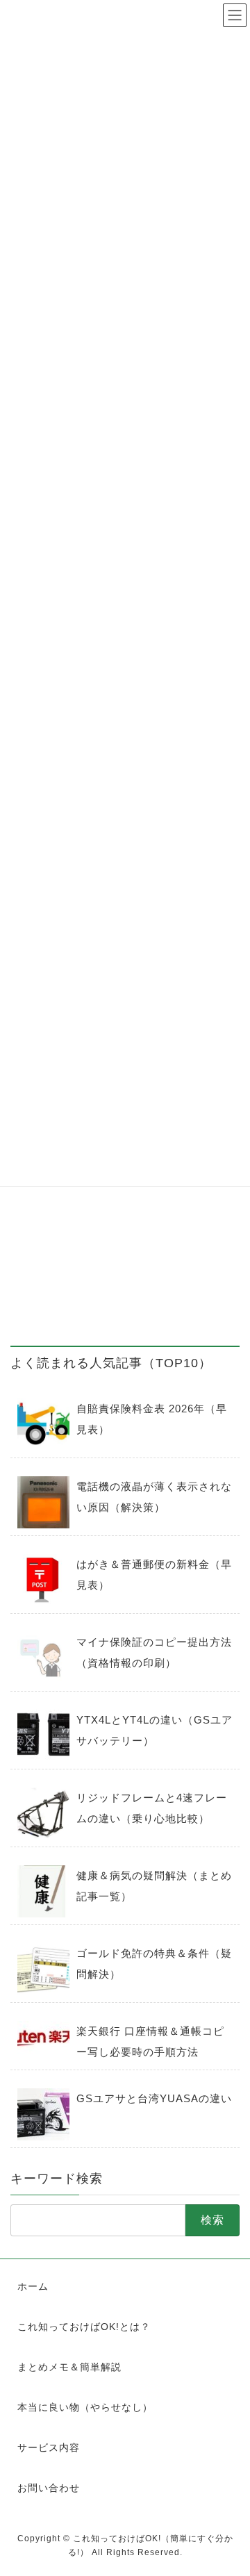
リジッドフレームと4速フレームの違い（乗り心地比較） (152, 1808)
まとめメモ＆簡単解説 (69, 2367)
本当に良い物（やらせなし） (85, 2407)
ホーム (33, 2286)
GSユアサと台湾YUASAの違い (154, 2098)
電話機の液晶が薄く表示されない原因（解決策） (154, 1497)
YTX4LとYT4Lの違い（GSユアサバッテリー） (155, 1730)
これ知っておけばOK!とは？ (84, 2327)
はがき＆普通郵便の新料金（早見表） (154, 1575)
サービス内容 (49, 2447)
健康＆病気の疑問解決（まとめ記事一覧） (154, 1886)
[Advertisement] (125, 1198)
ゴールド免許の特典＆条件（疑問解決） (154, 1964)
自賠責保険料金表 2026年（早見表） (152, 1419)
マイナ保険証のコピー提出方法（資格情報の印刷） (154, 1652)
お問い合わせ (49, 2488)
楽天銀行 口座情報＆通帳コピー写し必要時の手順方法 (150, 2041)
